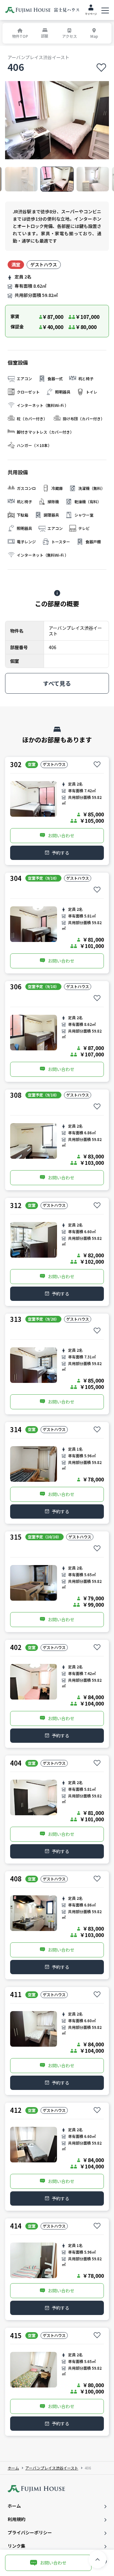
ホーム (13, 2468)
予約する (60, 853)
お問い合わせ (61, 835)
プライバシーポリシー (30, 2532)
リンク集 (16, 2546)
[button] (21, 179)
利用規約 (16, 2519)
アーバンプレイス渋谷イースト (52, 2468)
